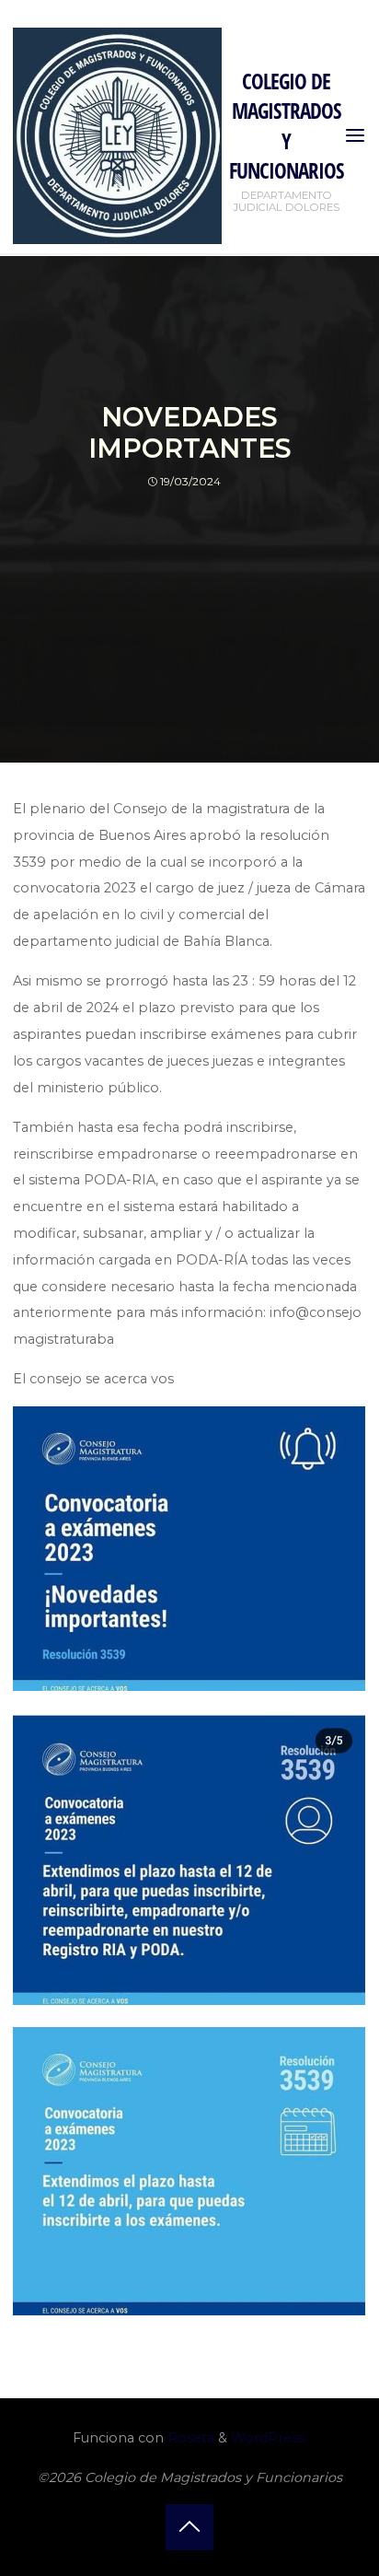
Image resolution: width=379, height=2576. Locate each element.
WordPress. (269, 2438)
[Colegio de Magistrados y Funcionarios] (117, 134)
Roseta (189, 2438)
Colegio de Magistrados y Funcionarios (287, 126)
